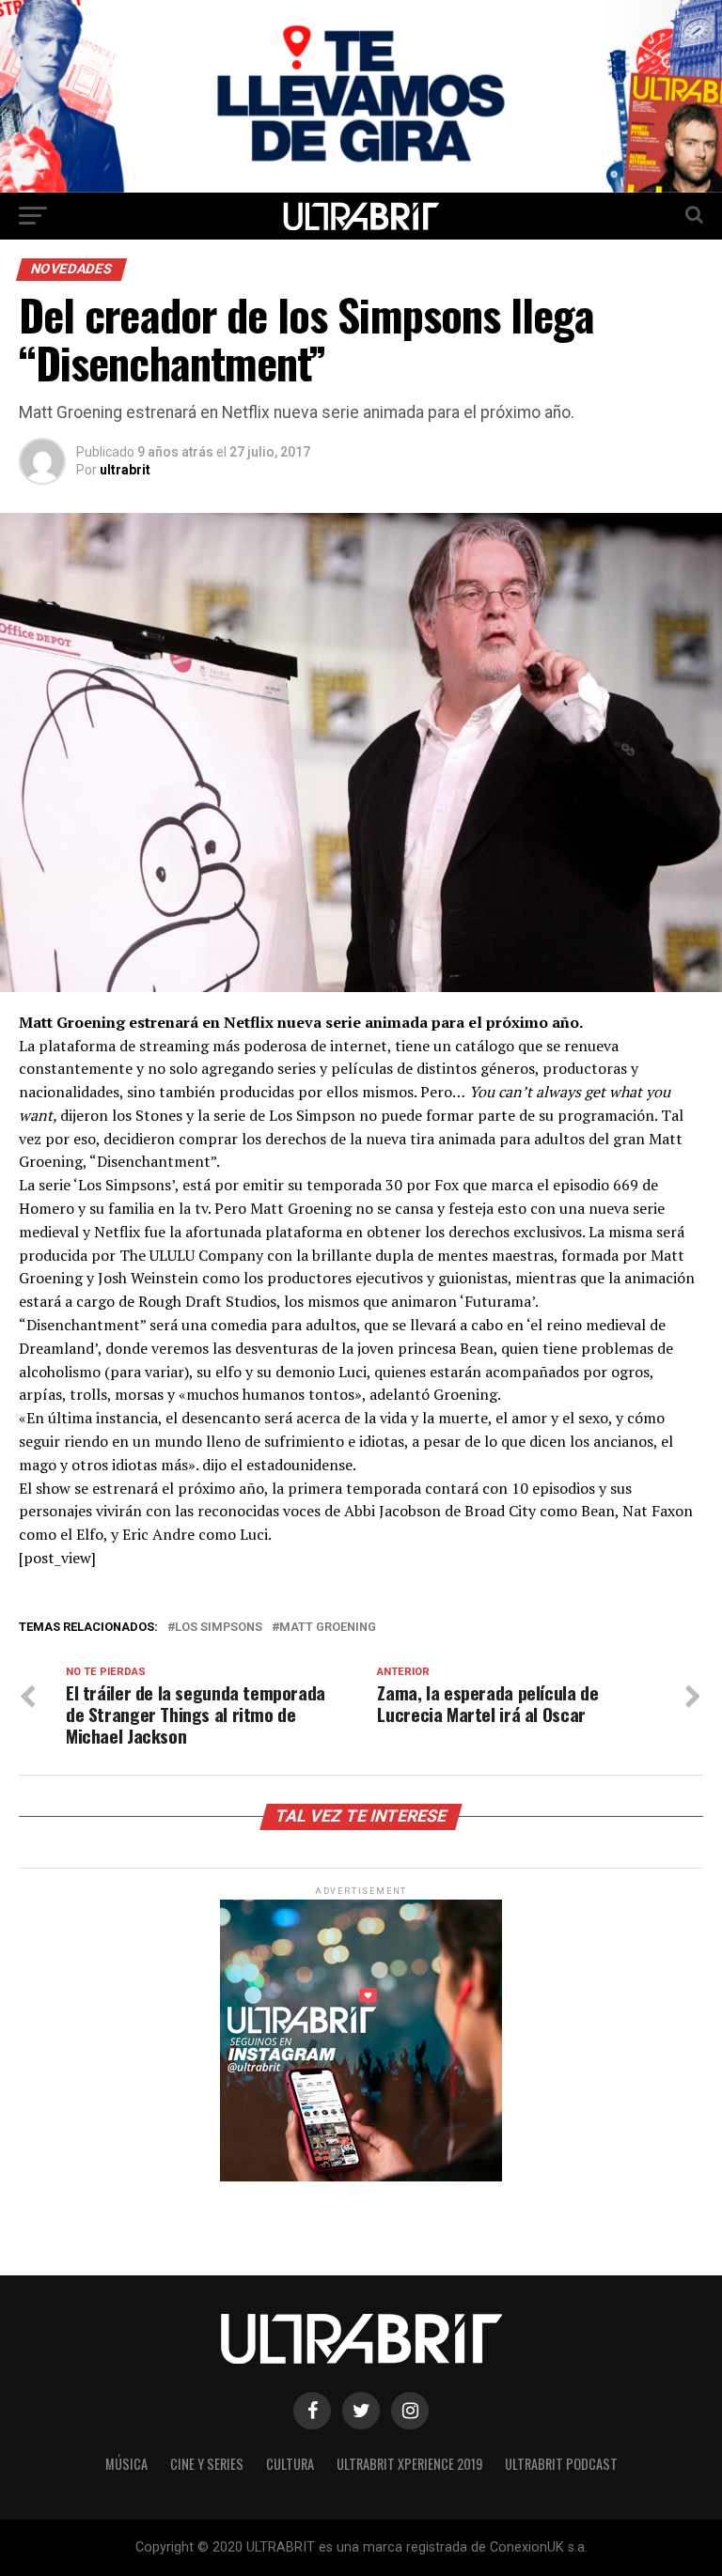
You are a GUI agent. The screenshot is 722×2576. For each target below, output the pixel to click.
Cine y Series (207, 2464)
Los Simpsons (219, 1628)
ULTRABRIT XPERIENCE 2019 (409, 2464)
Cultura (290, 2464)
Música (126, 2464)
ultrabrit (125, 470)
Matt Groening (328, 1628)
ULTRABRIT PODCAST (561, 2464)
